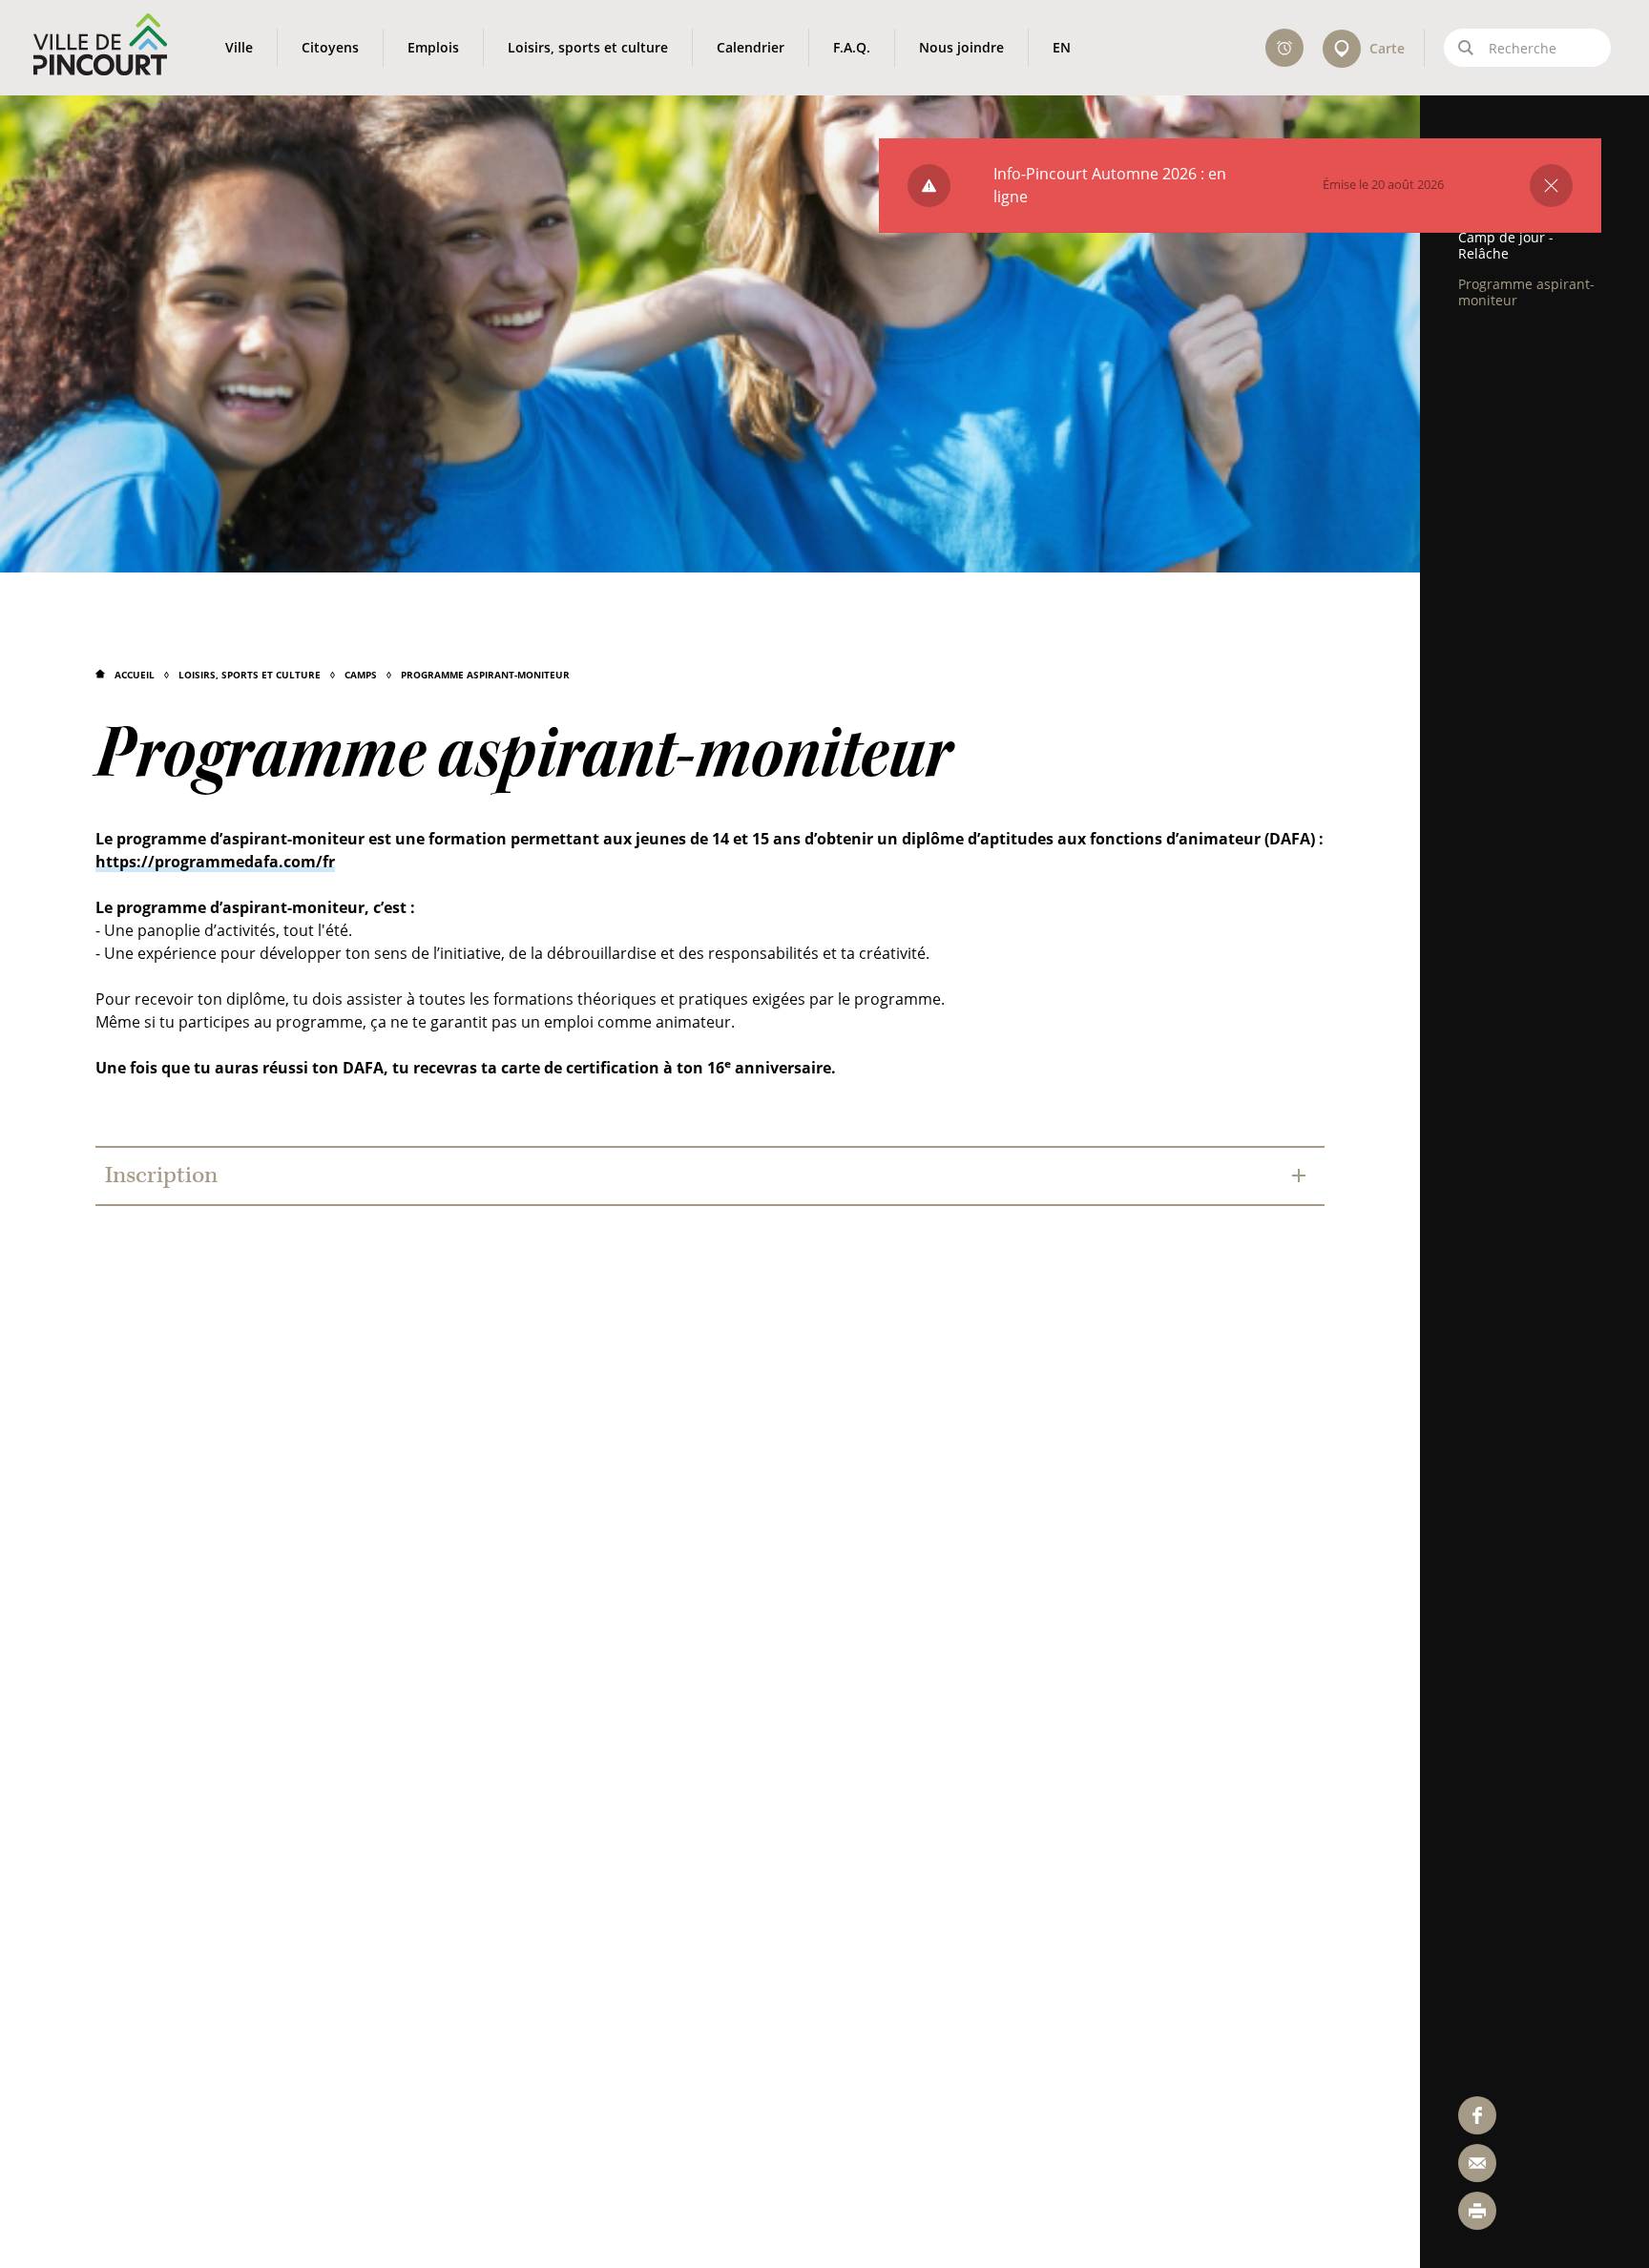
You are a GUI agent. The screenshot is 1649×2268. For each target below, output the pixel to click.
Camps (361, 675)
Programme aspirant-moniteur (485, 675)
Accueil (135, 675)
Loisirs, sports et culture (250, 675)
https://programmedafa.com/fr (215, 862)
